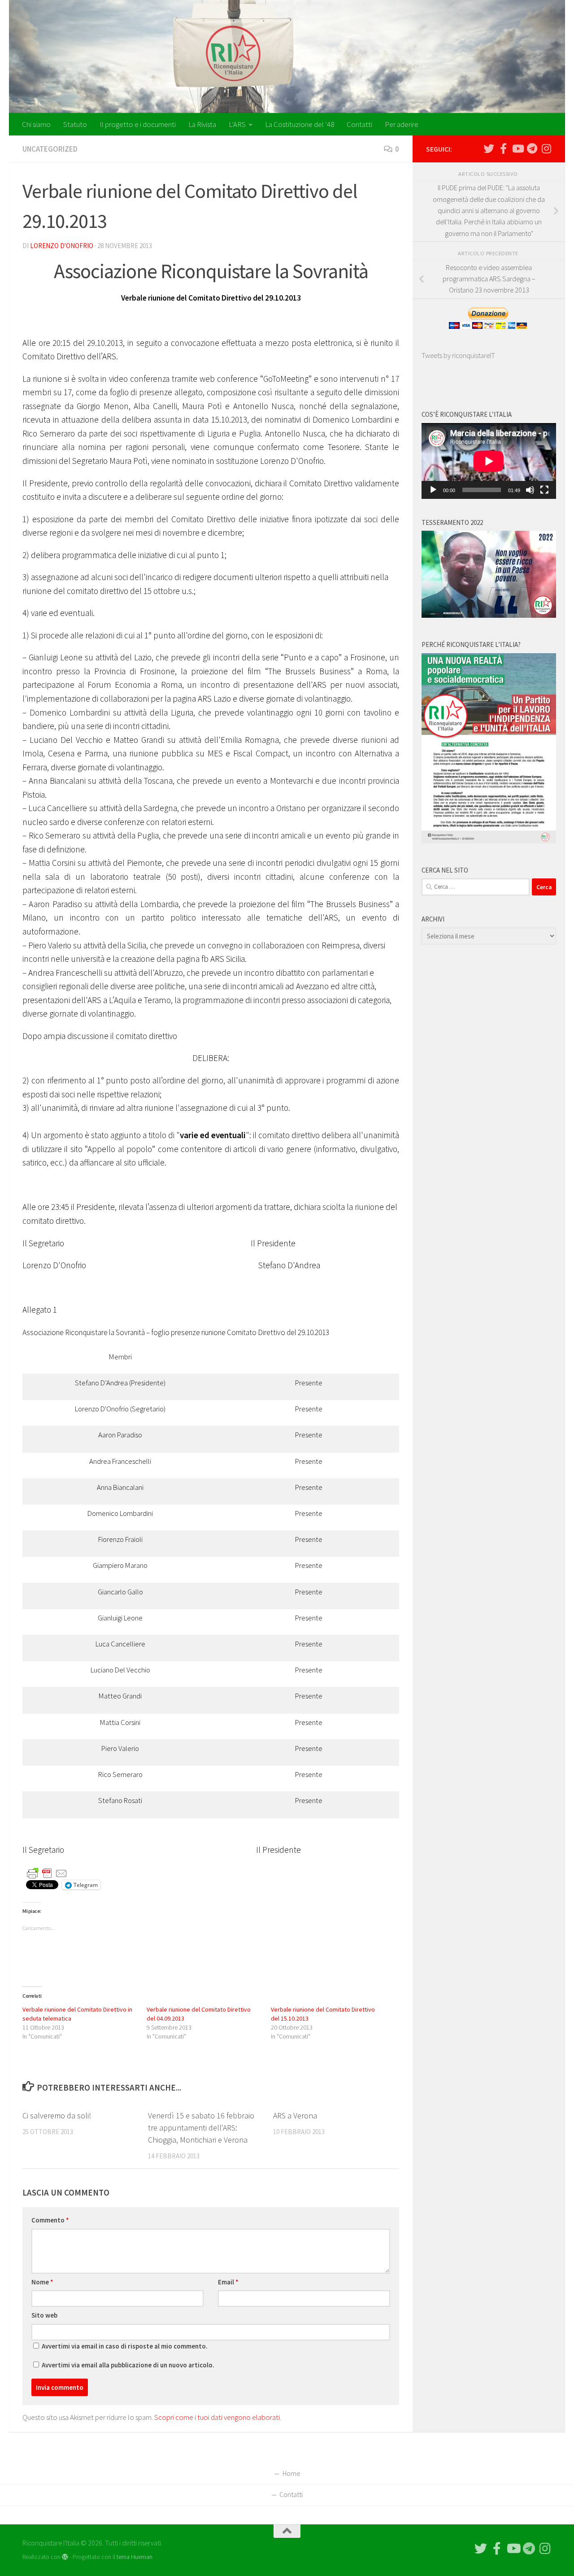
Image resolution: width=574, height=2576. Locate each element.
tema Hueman (135, 2557)
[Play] (433, 490)
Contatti (359, 124)
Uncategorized (50, 149)
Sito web (44, 2315)
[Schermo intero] (544, 490)
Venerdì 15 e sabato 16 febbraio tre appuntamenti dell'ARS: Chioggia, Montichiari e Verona (201, 2128)
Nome (42, 2282)
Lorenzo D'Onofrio (62, 246)
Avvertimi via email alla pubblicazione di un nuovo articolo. (128, 2365)
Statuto (75, 124)
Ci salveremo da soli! (57, 2115)
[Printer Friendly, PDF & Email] (47, 1873)
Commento (50, 2220)
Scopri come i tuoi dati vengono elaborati (217, 2417)
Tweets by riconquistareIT (458, 355)
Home (291, 2473)
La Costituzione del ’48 (300, 124)
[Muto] (530, 490)
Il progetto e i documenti (138, 124)
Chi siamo (36, 124)
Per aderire (402, 124)
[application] (489, 461)
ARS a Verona (295, 2115)
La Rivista (202, 124)
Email (228, 2282)
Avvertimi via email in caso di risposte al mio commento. (125, 2346)
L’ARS (237, 124)
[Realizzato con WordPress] (65, 2557)
